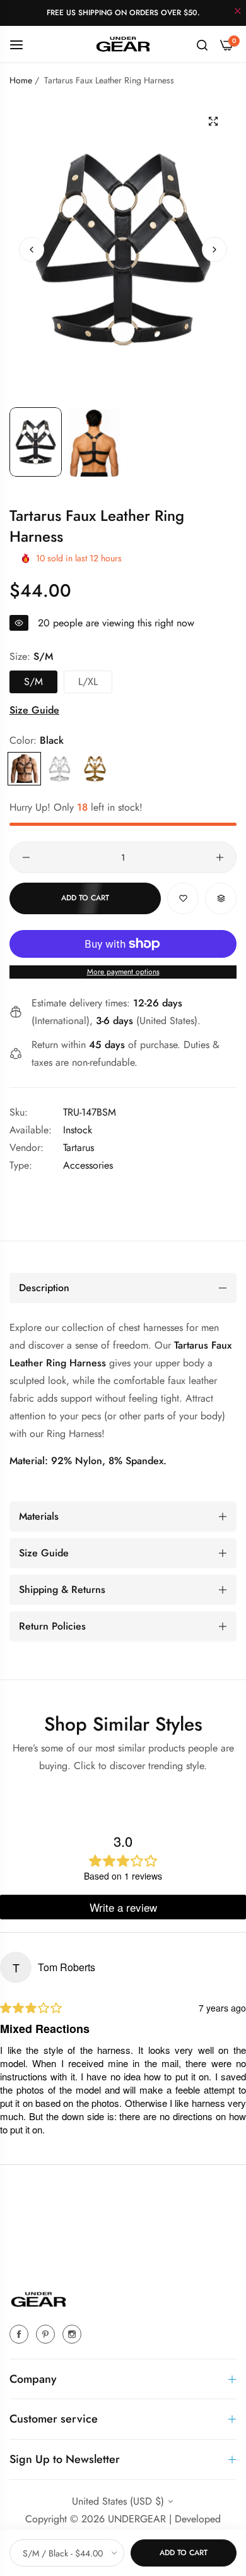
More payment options (123, 972)
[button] (214, 249)
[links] (21, 2334)
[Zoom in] (213, 122)
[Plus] (220, 857)
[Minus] (26, 857)
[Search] (202, 44)
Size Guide (34, 710)
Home (21, 80)
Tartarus (79, 1148)
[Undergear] (123, 44)
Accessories (88, 1165)
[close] (238, 12)
